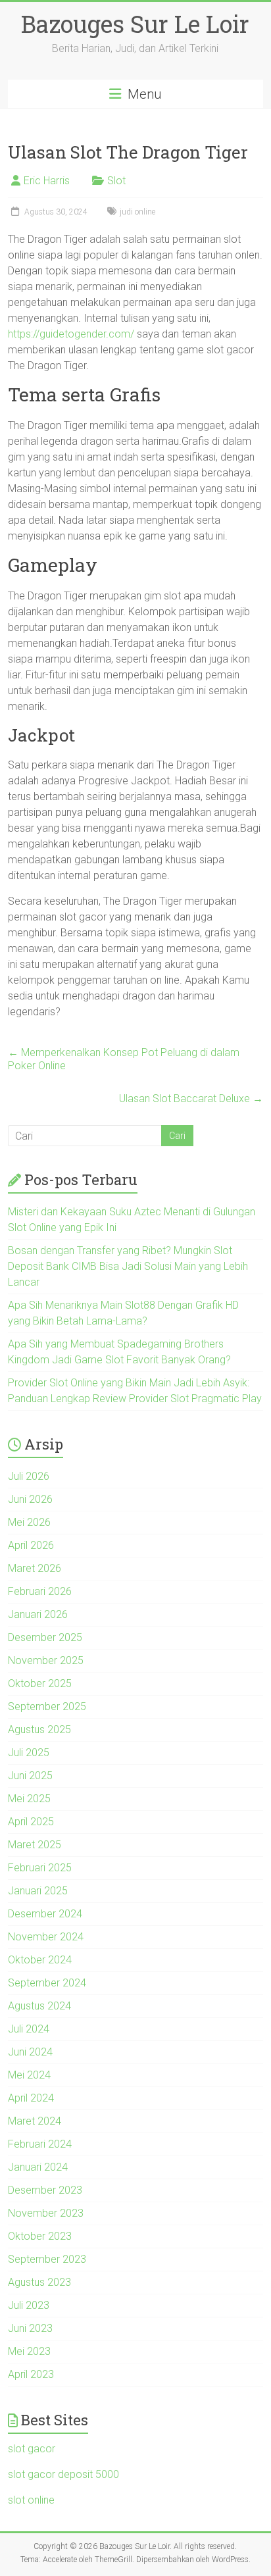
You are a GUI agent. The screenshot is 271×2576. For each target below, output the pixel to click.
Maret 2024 (35, 2121)
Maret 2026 (35, 1568)
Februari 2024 (40, 2144)
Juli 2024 (29, 2029)
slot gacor (32, 2449)
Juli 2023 (29, 2305)
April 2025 (31, 1822)
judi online (137, 212)
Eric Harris (47, 181)
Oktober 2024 (40, 1960)
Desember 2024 (45, 1914)
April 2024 (31, 2098)
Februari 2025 (40, 1868)
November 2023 (46, 2213)
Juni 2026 (30, 1499)
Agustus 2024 (39, 2006)
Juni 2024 (30, 2052)
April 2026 (31, 1545)
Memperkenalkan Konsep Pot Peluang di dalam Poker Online (124, 1059)
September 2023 (47, 2259)
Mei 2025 (29, 1799)
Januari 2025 (38, 1891)
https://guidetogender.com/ (71, 334)
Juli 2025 (29, 1753)
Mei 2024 (29, 2075)
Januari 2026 (38, 1614)
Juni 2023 (30, 2328)
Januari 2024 (38, 2167)
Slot (116, 181)
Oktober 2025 (40, 1683)
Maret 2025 (35, 1845)
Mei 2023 (29, 2351)
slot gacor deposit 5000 (63, 2474)
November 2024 (46, 1937)
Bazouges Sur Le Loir (135, 24)
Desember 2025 (45, 1637)
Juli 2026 (29, 1476)
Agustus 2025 (39, 1730)
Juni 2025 (30, 1776)
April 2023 (31, 2374)
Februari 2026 (40, 1591)
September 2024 (47, 1983)
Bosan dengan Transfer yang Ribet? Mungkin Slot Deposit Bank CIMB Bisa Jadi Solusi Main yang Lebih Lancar (128, 1266)
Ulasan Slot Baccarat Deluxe (191, 1099)
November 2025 (46, 1660)
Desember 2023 (45, 2190)
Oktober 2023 (40, 2236)
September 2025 (47, 1706)
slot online (31, 2500)
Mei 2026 (29, 1522)
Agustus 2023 (39, 2282)
